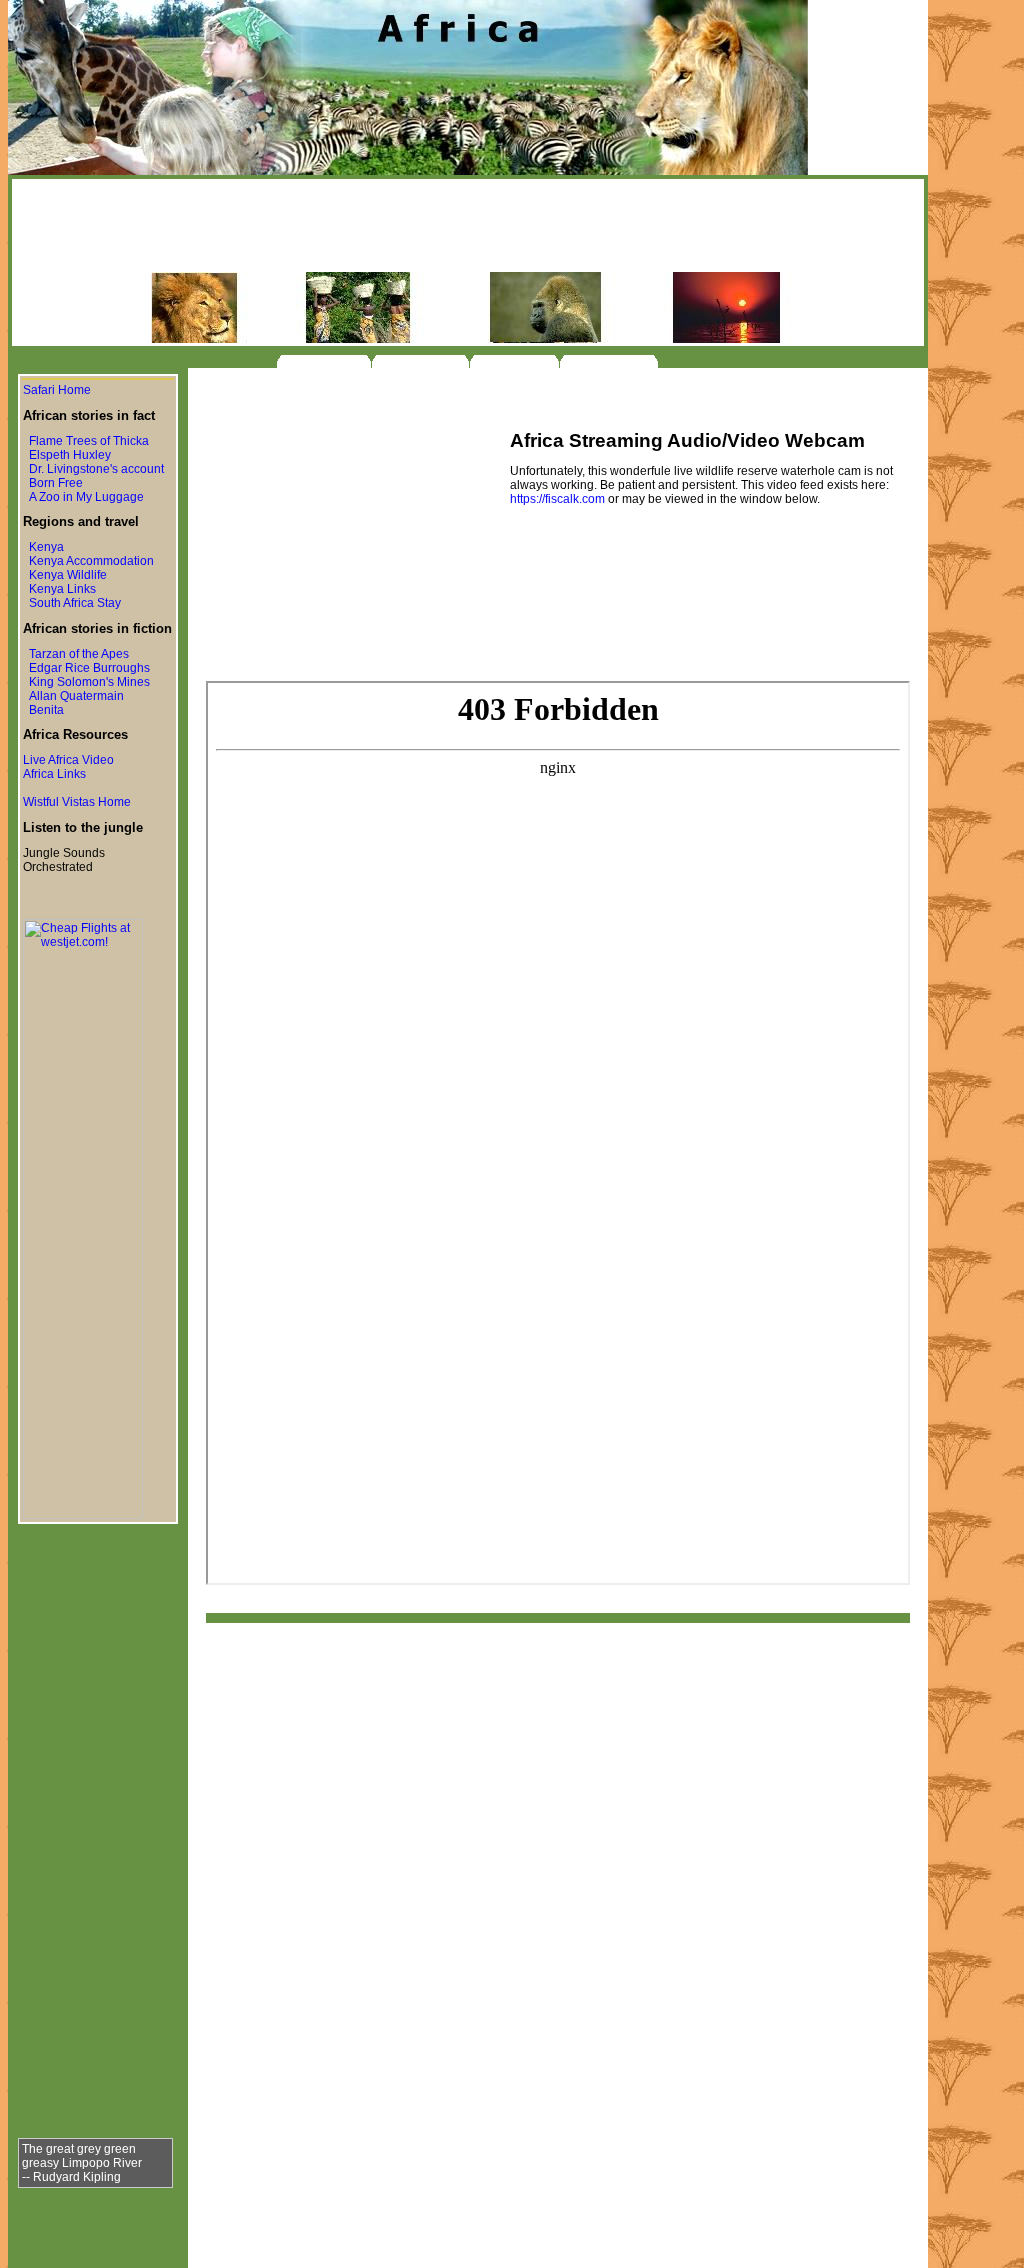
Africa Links (54, 774)
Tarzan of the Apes (79, 654)
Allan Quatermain (76, 696)
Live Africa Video (68, 760)
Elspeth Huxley (70, 455)
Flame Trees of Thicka (89, 441)
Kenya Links (62, 589)
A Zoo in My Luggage (86, 497)
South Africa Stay (75, 603)
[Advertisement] (468, 227)
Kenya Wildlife (68, 575)
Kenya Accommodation (91, 561)
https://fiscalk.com (557, 499)
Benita (46, 710)
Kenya (46, 547)
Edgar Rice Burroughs (89, 668)
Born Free (56, 483)
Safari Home (57, 390)
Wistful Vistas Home (77, 802)
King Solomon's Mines (89, 682)
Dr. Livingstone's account (96, 469)
